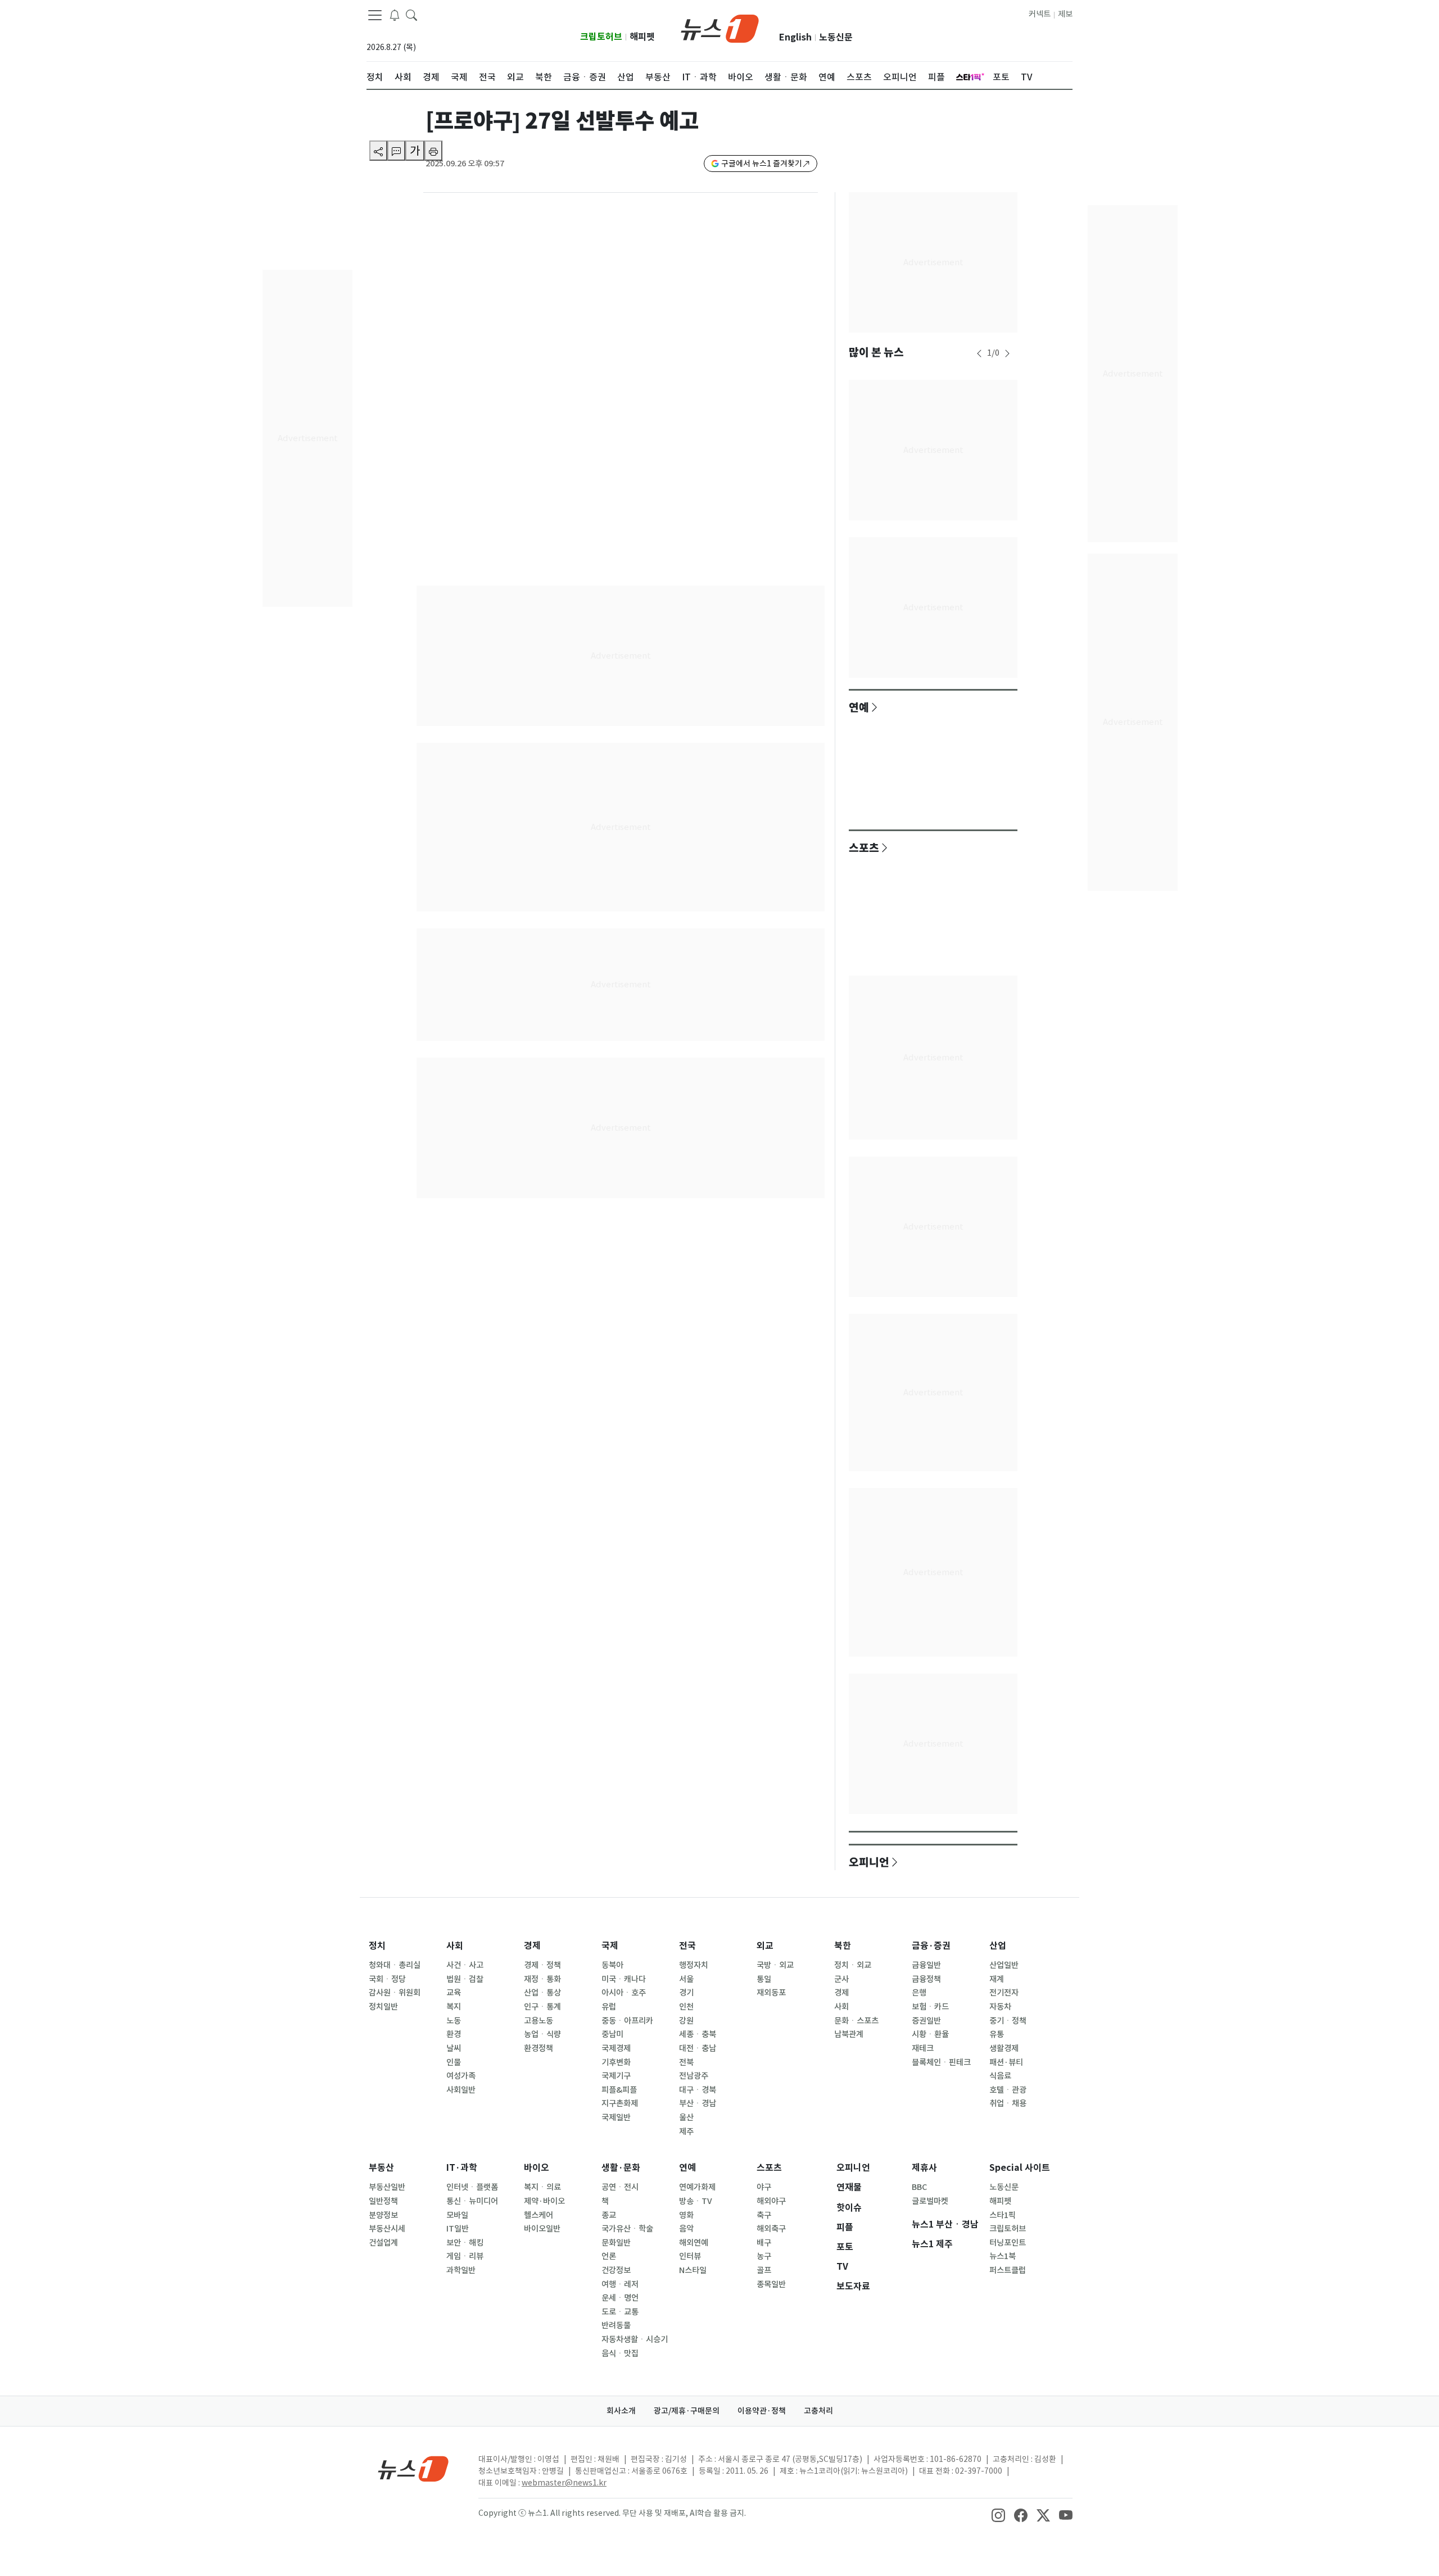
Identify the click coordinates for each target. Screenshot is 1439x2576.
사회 (455, 1946)
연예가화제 (697, 2187)
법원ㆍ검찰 (465, 1979)
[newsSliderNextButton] (1007, 353)
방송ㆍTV (696, 2201)
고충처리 (818, 2411)
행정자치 (694, 1965)
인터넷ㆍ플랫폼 (472, 2187)
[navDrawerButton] (375, 15)
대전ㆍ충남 (698, 2048)
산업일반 (1004, 1965)
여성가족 (461, 2076)
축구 (764, 2215)
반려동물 (616, 2325)
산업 (998, 1946)
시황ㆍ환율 (930, 2034)
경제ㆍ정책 (542, 1965)
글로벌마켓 (930, 2201)
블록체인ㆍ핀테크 (941, 2062)
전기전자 (1004, 1993)
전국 (687, 1946)
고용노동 (539, 2021)
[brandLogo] (720, 28)
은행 (919, 1993)
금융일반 (926, 1965)
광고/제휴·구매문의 (687, 2411)
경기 (686, 1993)
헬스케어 (539, 2215)
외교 (765, 1946)
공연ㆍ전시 (620, 2187)
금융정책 (926, 1979)
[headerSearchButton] (411, 15)
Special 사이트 (1020, 2168)
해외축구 (771, 2229)
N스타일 (693, 2270)
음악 (686, 2229)
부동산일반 (387, 2187)
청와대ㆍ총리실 (395, 1965)
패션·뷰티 (1006, 2062)
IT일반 (458, 2229)
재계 (997, 1979)
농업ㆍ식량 (542, 2034)
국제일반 (616, 2117)
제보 (1065, 14)
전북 (686, 2062)
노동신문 (836, 37)
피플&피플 (619, 2090)
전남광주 (694, 2076)
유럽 (609, 2007)
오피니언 (869, 1862)
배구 (764, 2243)
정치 (377, 1946)
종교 (609, 2215)
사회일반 (461, 2090)
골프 (764, 2270)
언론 (609, 2256)
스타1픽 (1003, 2215)
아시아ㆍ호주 (624, 1993)
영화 (686, 2215)
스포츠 (864, 847)
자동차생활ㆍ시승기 (635, 2339)
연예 (859, 707)
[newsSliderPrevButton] (979, 353)
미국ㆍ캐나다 (624, 1979)
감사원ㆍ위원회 (395, 1993)
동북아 (612, 1965)
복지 (454, 2007)
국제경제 (616, 2048)
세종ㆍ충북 (698, 2034)
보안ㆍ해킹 (465, 2243)
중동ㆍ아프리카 (627, 2021)
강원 (686, 2021)
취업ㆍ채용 (1008, 2103)
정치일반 (383, 2007)
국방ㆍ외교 (775, 1965)
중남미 (612, 2034)
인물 (454, 2062)
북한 (843, 1946)
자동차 (1000, 2007)
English (795, 37)
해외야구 (771, 2201)
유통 (997, 2034)
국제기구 (616, 2076)
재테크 (923, 2048)
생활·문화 (621, 2168)
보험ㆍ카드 (930, 2007)
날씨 (454, 2048)
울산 (686, 2117)
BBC (919, 2187)
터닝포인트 (1008, 2243)
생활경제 (1004, 2048)
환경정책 (539, 2048)
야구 (764, 2187)
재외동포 (771, 1993)
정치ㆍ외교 (853, 1965)
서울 (686, 1979)
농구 (764, 2256)
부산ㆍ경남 (698, 2103)
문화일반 (616, 2243)
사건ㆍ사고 (465, 1965)
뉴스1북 (1003, 2256)
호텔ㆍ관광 (1008, 2090)
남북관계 (849, 2034)
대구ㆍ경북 (698, 2090)
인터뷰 (690, 2256)
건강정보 (616, 2270)
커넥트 (1040, 14)
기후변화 (616, 2062)
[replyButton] (396, 151)
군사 (841, 1979)
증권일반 (926, 2021)
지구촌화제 (620, 2103)
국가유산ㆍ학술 (627, 2229)
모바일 (457, 2215)
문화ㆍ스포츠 (856, 2021)
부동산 (381, 2168)
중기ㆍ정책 (1008, 2021)
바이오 (537, 2168)
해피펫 (642, 37)
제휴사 (924, 2168)
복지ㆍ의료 (542, 2187)
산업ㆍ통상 (542, 1993)
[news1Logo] (413, 2468)
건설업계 (383, 2243)
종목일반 (771, 2284)
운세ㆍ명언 (620, 2298)
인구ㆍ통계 (542, 2007)
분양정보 (383, 2215)
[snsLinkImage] (998, 2514)
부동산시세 (387, 2229)
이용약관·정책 (762, 2411)
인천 (686, 2007)
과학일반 (461, 2270)
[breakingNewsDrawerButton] (395, 15)
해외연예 (694, 2243)
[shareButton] (378, 151)
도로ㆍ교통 (620, 2312)
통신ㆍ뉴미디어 (472, 2201)
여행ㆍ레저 (620, 2284)
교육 (454, 1993)
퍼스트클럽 (1008, 2270)
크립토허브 (601, 37)
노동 (454, 2021)
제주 (686, 2131)
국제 (610, 1946)
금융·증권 (931, 1946)
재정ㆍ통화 (542, 1979)
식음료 (1000, 2076)
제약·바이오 (544, 2201)
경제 (532, 1946)
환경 (454, 2034)
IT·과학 (462, 2168)
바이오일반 (542, 2229)
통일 (764, 1979)
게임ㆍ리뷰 (465, 2256)
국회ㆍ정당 (387, 1979)
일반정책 (383, 2201)
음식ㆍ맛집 (620, 2353)
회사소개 (621, 2411)
